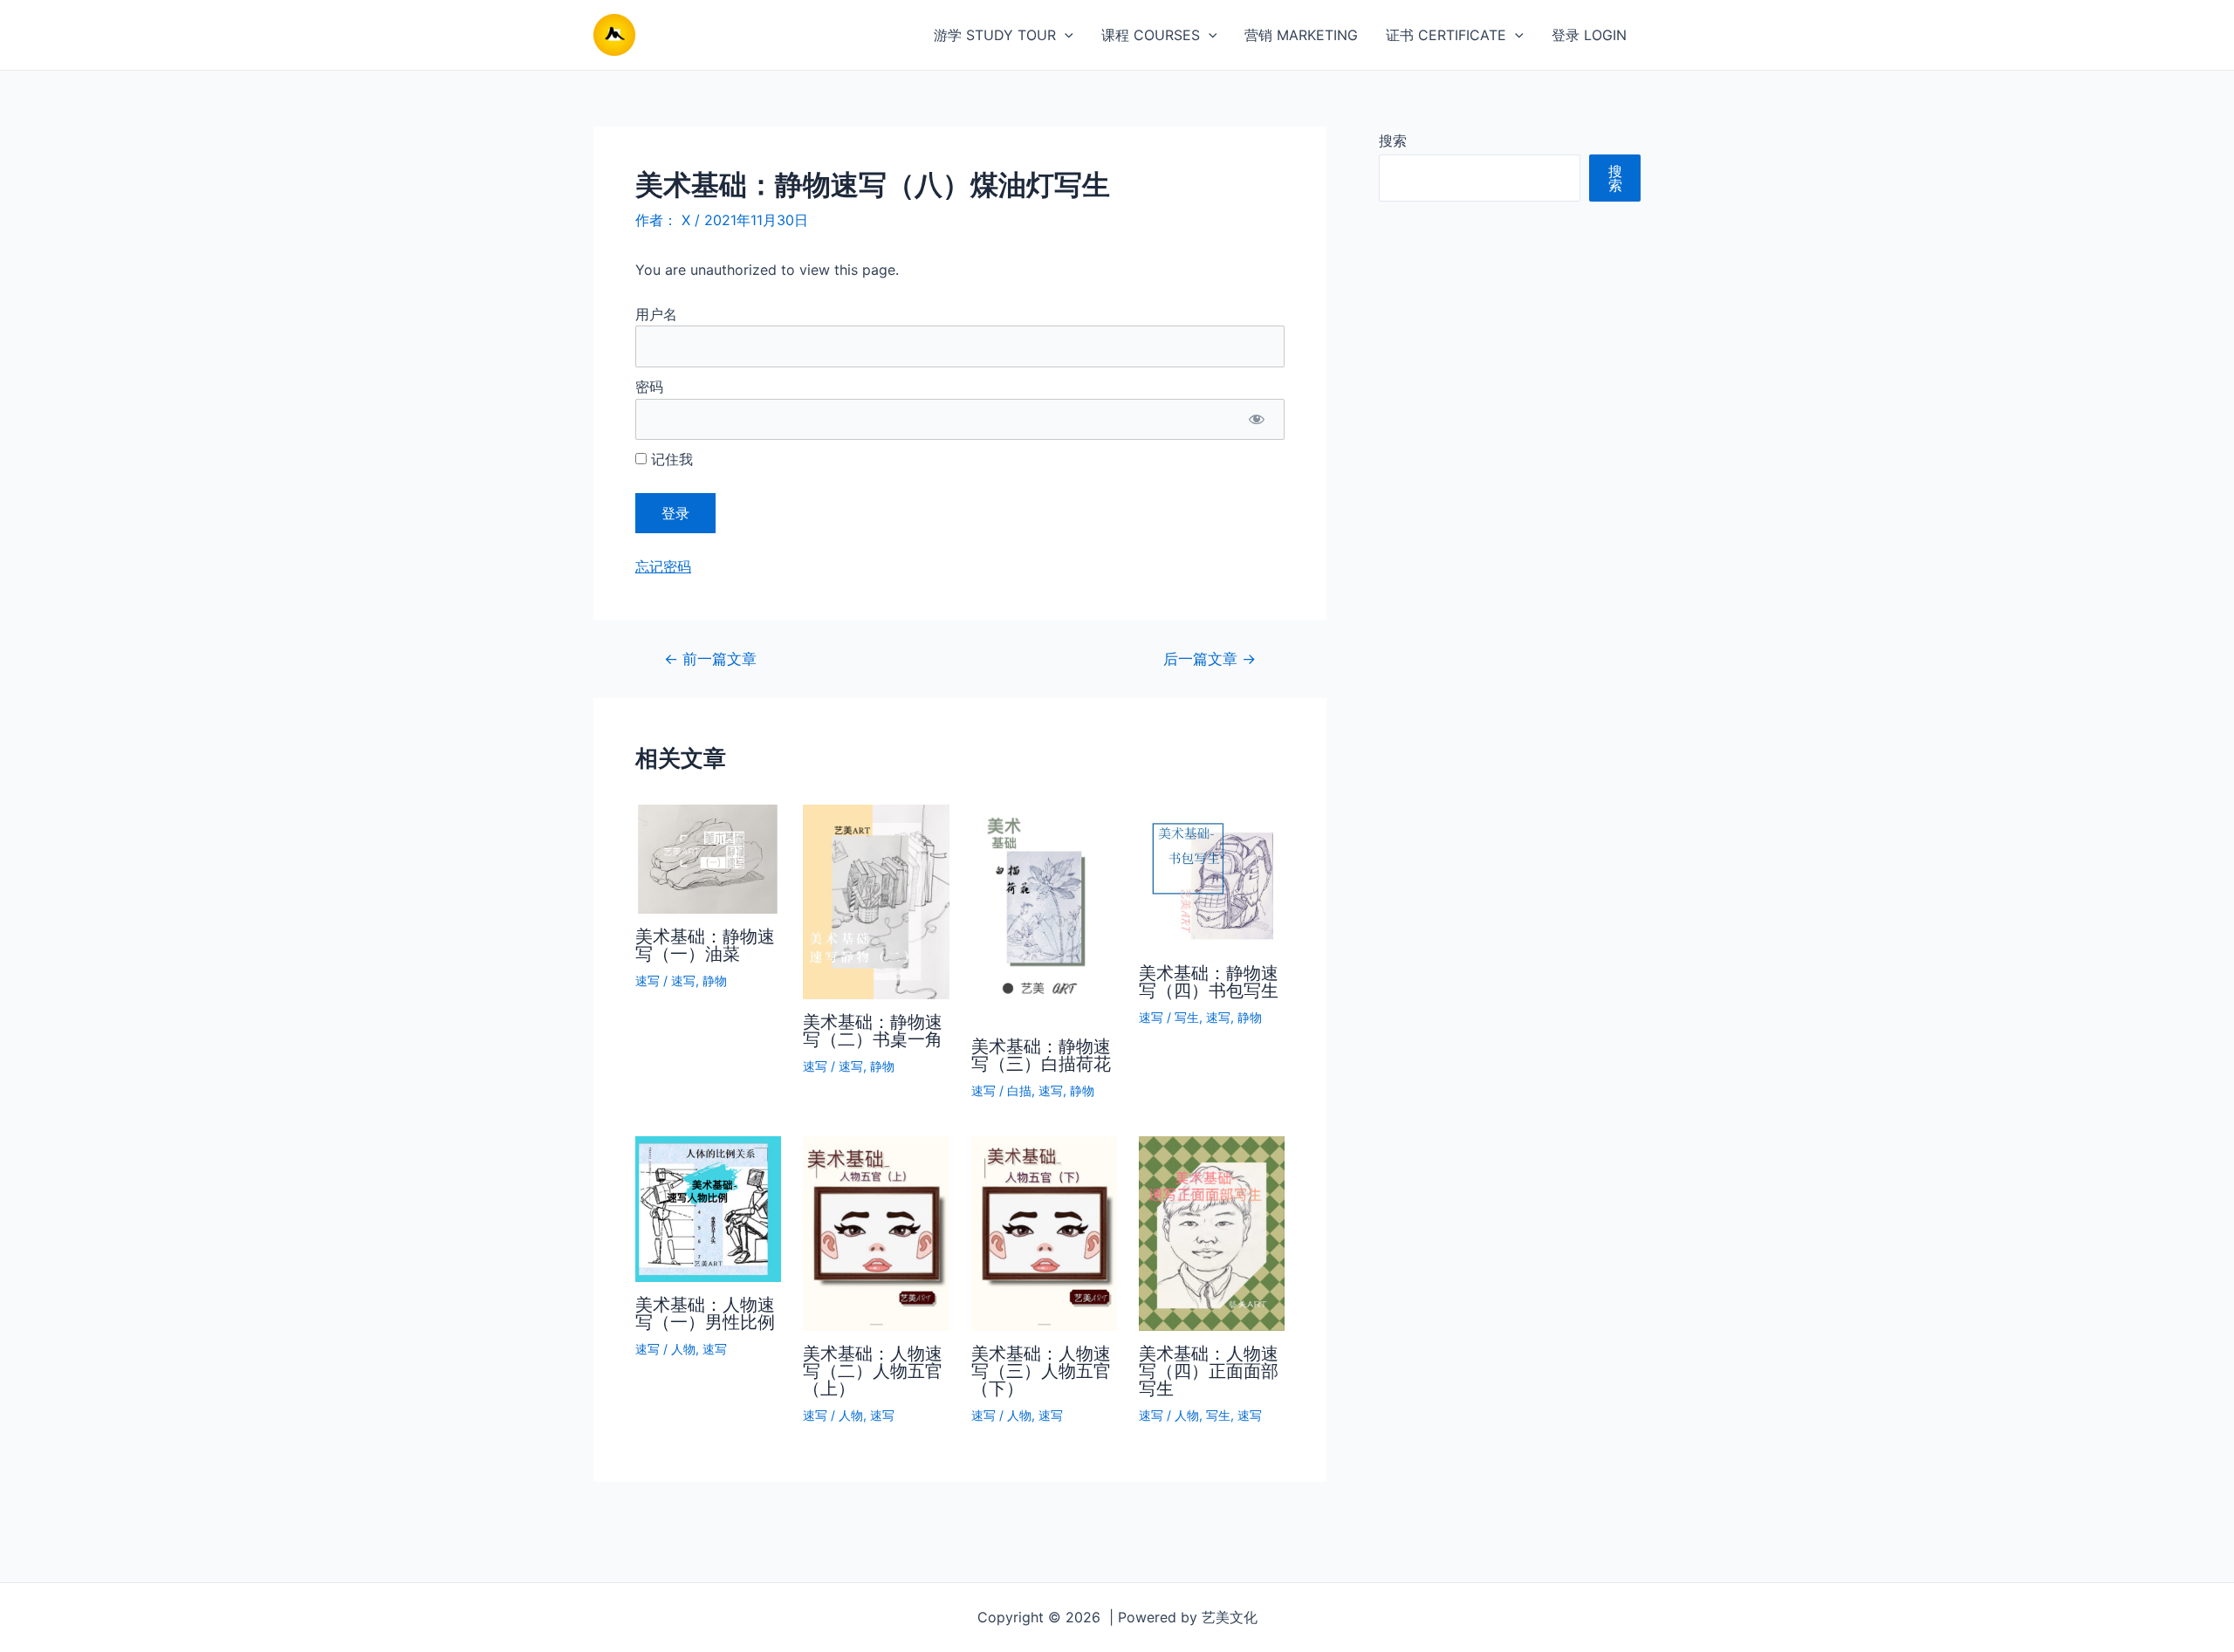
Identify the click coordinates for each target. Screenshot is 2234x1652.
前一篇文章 (710, 658)
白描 (1019, 1090)
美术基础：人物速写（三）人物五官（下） (1041, 1371)
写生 (1187, 1017)
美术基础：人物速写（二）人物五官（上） (873, 1371)
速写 (648, 980)
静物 (715, 980)
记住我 (670, 459)
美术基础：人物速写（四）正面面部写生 (1209, 1371)
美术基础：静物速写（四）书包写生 (1209, 982)
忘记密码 (663, 566)
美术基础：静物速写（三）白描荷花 (1041, 1055)
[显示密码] (1256, 420)
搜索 (1393, 141)
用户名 (656, 314)
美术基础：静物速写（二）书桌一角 (873, 1031)
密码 (649, 387)
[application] (1065, 35)
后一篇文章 (1210, 658)
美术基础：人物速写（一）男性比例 (705, 1313)
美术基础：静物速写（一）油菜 (705, 945)
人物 (683, 1349)
